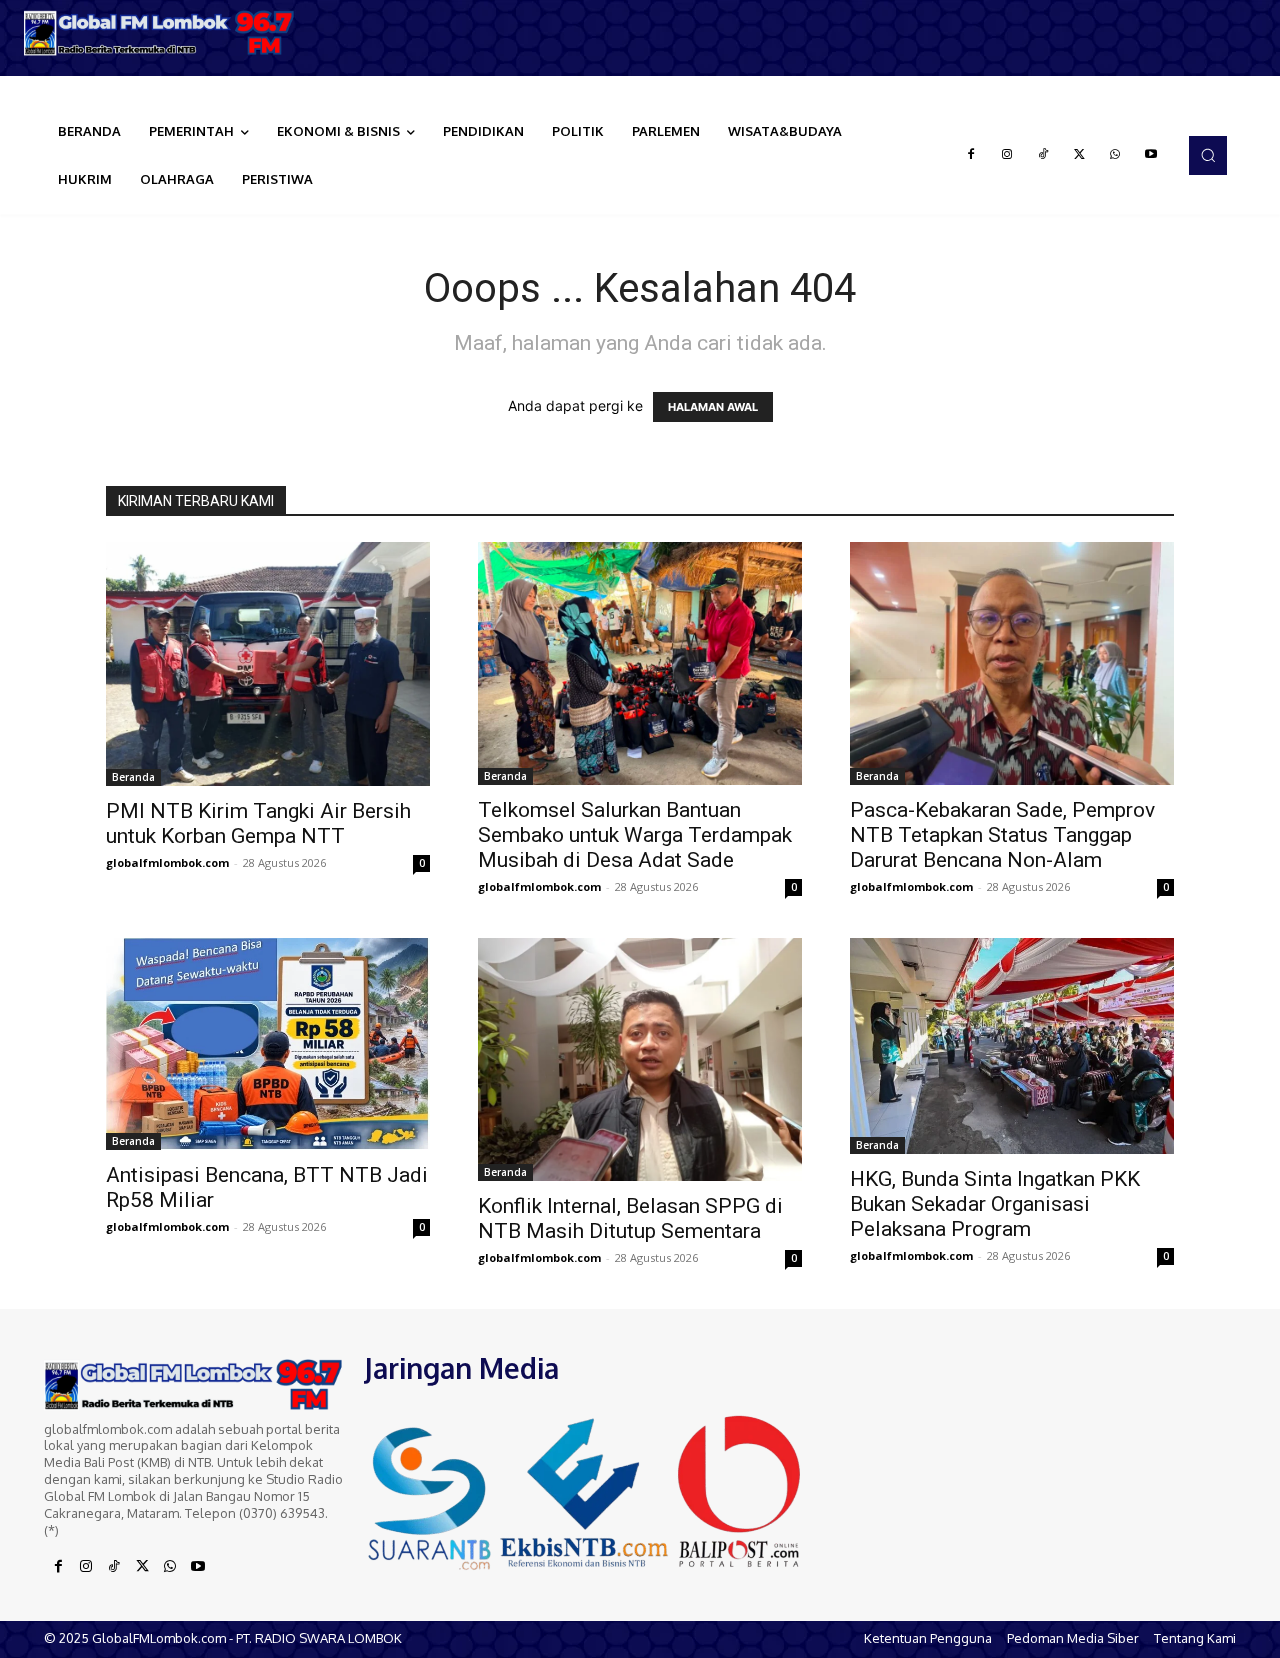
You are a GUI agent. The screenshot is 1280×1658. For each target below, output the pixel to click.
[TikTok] (1043, 155)
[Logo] (160, 33)
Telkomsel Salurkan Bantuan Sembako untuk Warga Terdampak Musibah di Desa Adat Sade (635, 835)
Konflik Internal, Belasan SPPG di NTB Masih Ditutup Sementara (630, 1218)
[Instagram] (1007, 155)
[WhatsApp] (1115, 155)
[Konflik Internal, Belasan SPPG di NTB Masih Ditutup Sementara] (640, 1059)
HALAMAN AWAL (713, 407)
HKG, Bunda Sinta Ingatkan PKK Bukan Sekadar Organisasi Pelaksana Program (995, 1204)
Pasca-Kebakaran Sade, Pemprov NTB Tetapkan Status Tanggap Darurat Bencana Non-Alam (1002, 835)
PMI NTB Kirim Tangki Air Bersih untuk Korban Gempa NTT (258, 823)
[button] (1208, 155)
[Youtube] (1151, 155)
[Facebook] (971, 155)
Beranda (133, 777)
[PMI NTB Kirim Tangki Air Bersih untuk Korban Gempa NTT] (268, 663)
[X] (1079, 155)
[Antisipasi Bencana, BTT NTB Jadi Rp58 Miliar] (268, 1043)
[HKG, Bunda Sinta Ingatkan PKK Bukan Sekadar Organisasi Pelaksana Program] (1012, 1045)
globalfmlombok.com (167, 862)
